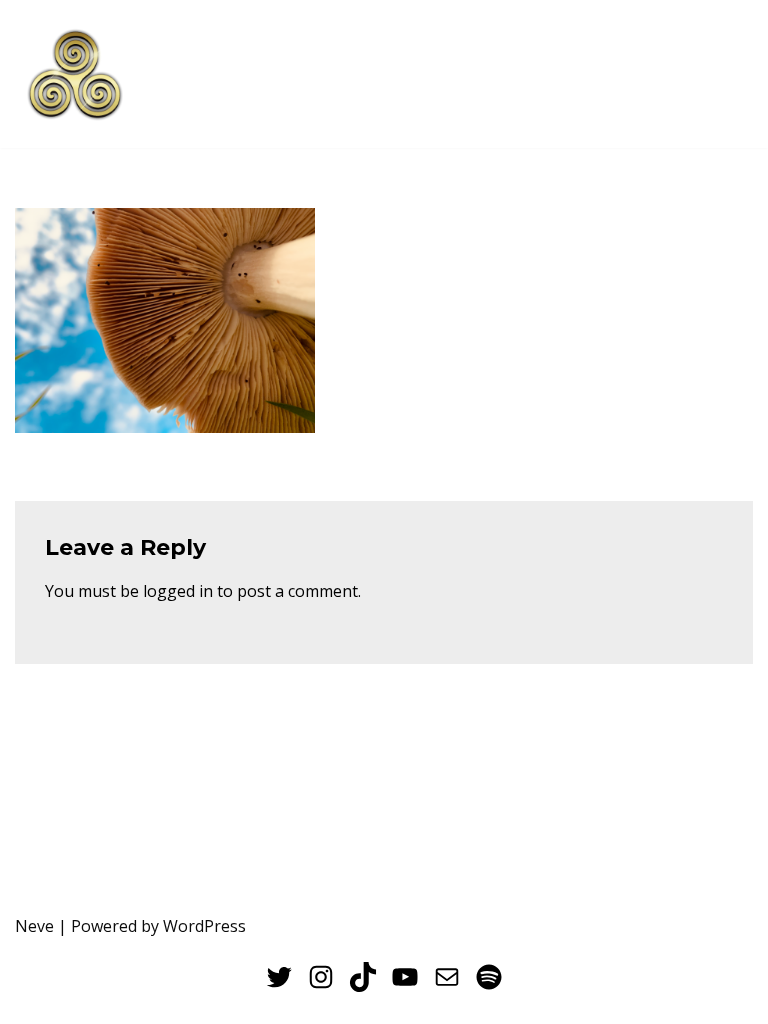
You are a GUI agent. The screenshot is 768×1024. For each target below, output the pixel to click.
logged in (178, 591)
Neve (34, 926)
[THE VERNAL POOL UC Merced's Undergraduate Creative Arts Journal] (75, 74)
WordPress (204, 926)
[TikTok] (363, 977)
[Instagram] (321, 977)
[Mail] (447, 977)
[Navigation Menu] (729, 74)
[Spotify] (489, 977)
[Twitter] (279, 977)
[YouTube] (405, 977)
